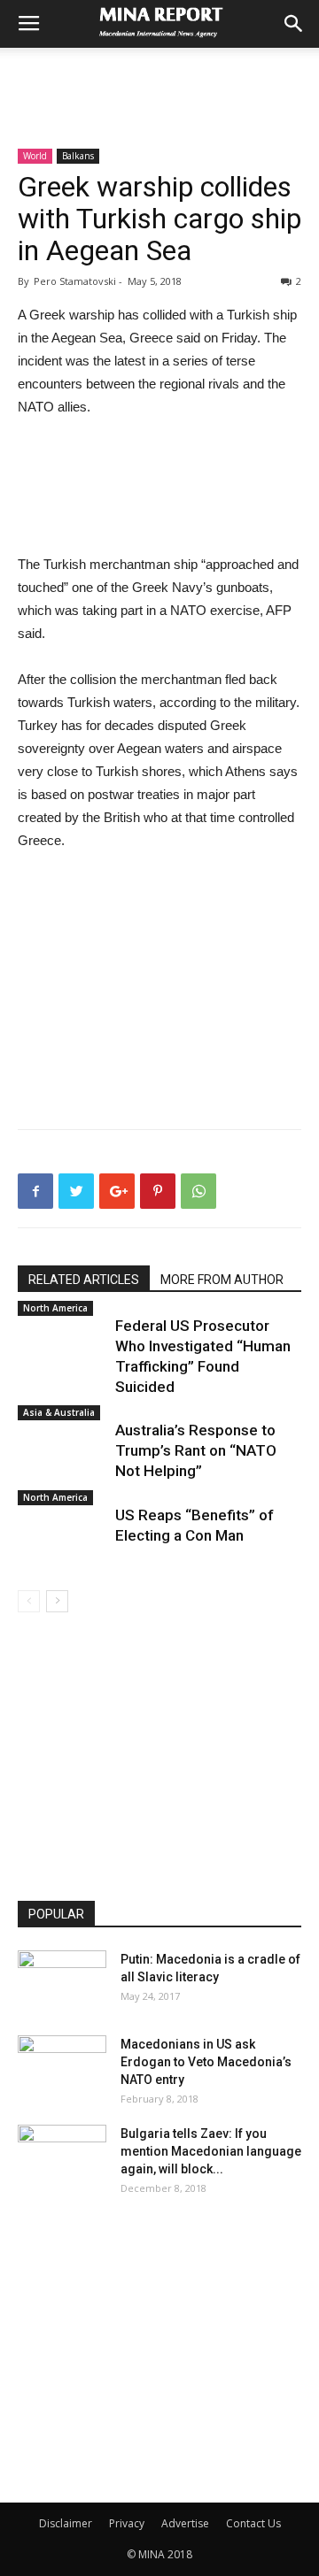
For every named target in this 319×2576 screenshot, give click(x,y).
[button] (294, 24)
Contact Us (253, 2523)
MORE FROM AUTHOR (222, 1280)
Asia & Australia (59, 1412)
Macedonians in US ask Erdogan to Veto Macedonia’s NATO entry (206, 2062)
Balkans (78, 156)
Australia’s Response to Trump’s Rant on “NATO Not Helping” (196, 1450)
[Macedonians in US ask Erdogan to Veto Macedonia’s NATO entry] (62, 2066)
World (35, 156)
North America (55, 1308)
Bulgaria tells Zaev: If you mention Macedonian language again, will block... (211, 2151)
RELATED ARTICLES (84, 1280)
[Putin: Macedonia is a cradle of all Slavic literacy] (62, 1981)
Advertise (185, 2523)
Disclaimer (66, 2523)
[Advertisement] (159, 79)
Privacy (127, 2523)
